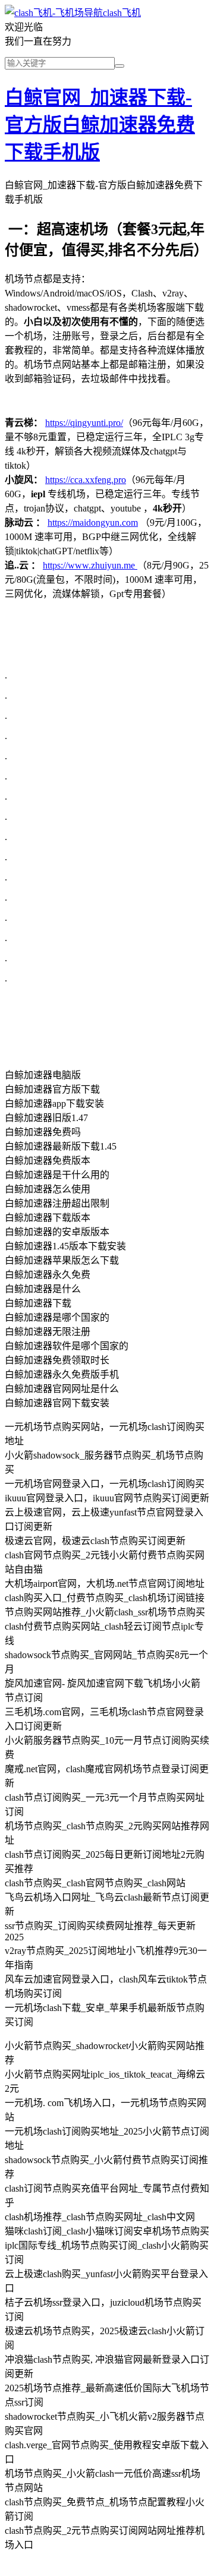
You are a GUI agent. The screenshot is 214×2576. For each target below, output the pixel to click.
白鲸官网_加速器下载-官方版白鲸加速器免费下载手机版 (100, 125)
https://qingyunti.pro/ (84, 423)
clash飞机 (122, 13)
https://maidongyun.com (93, 523)
